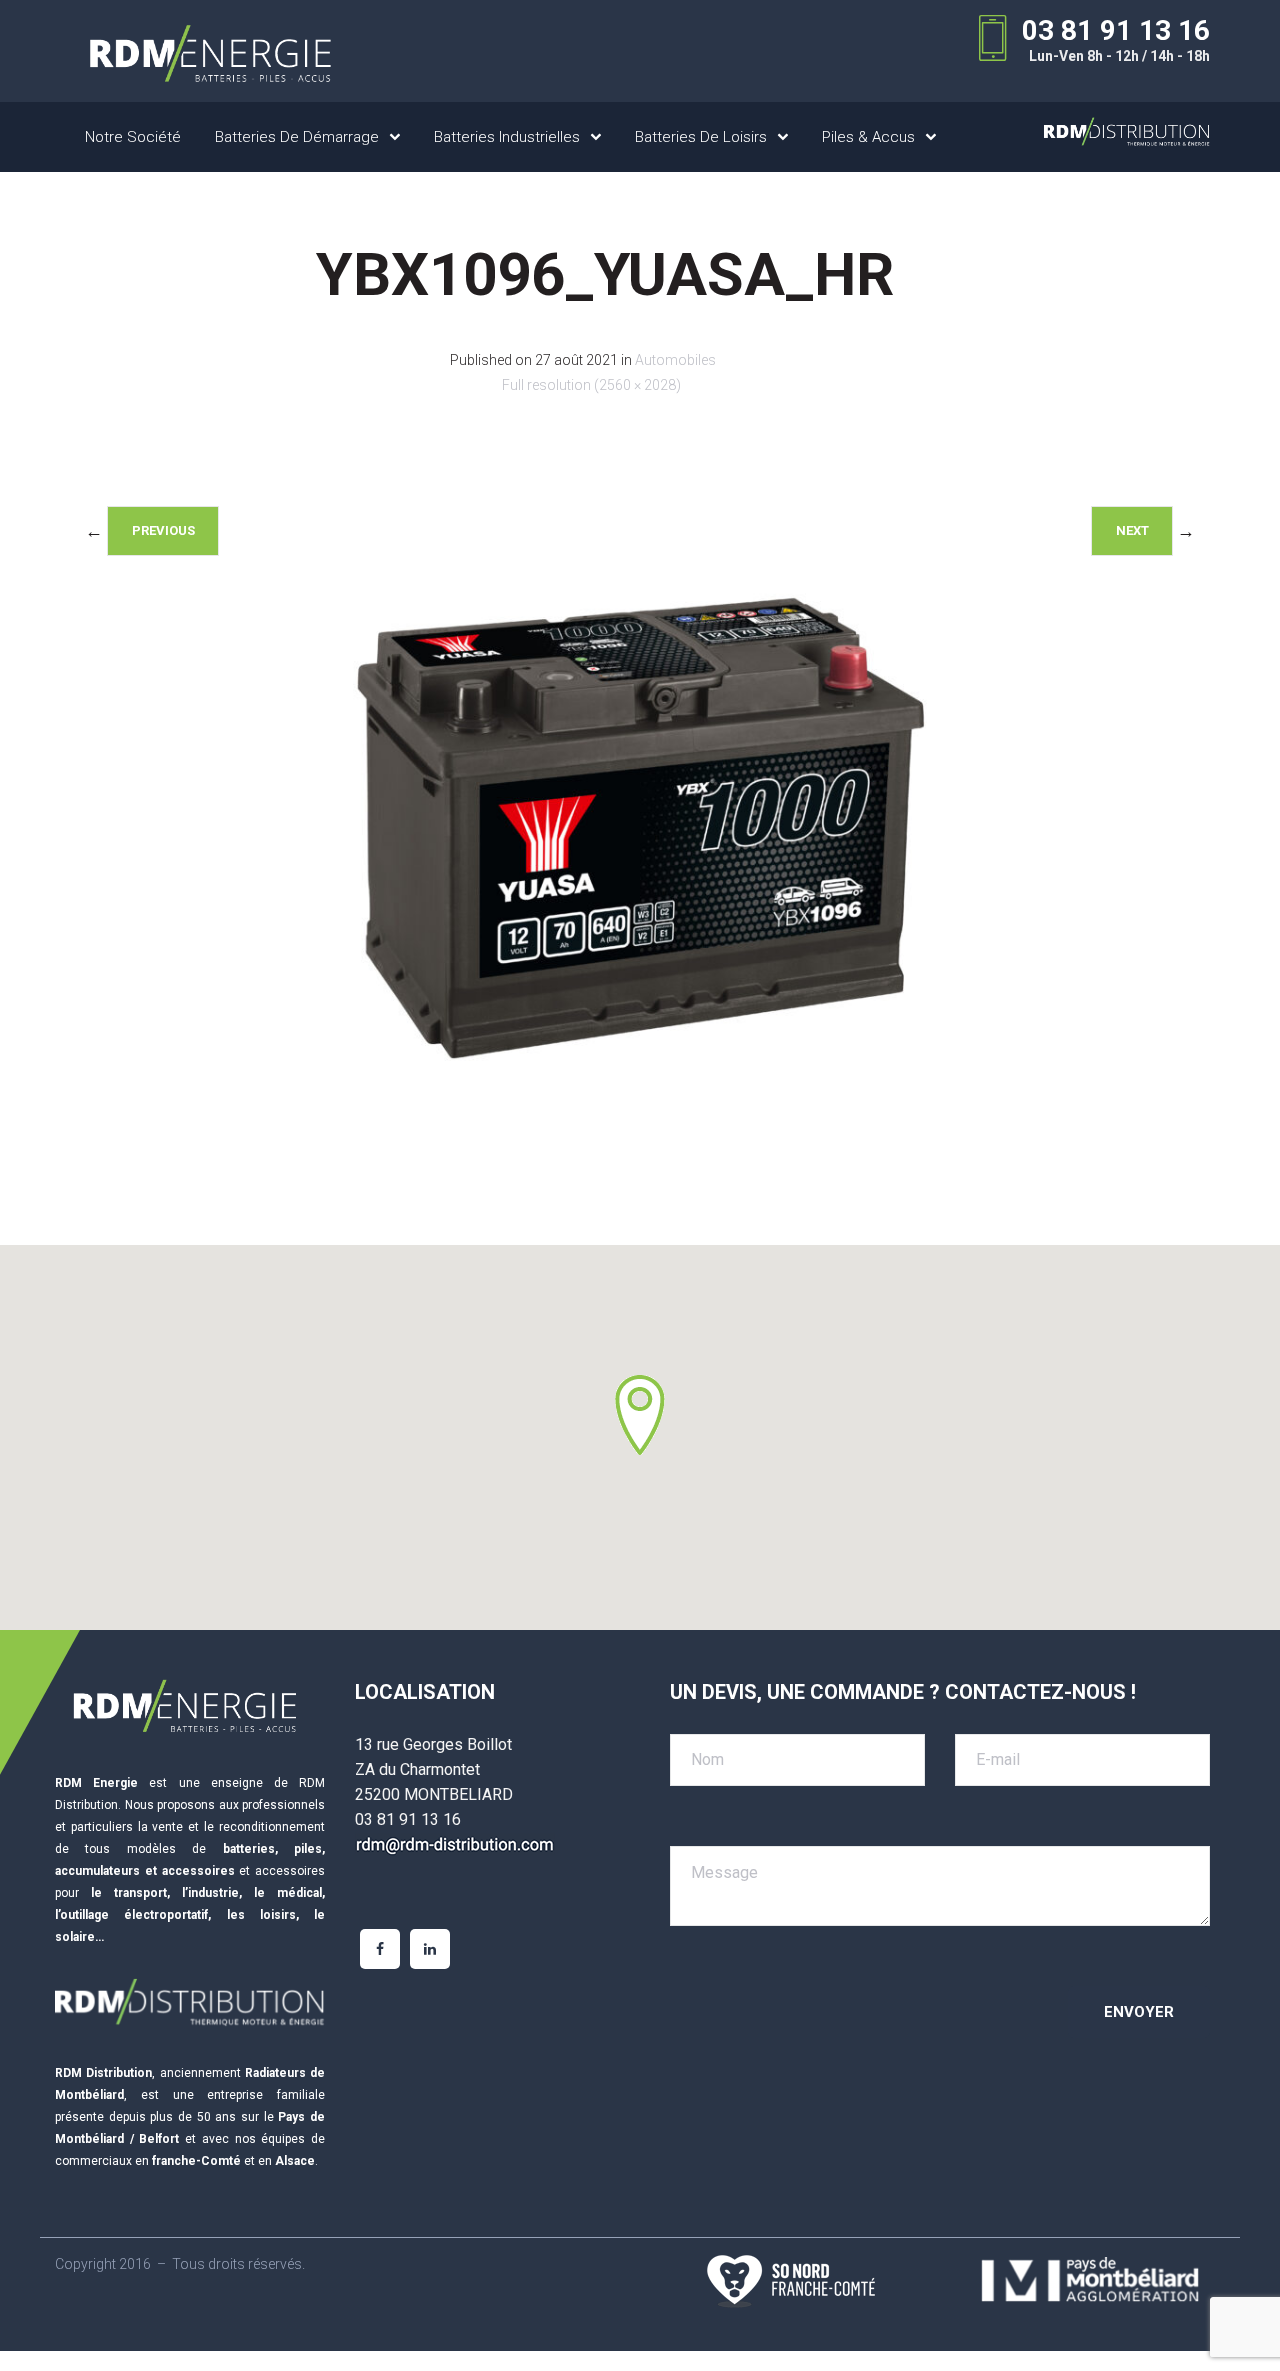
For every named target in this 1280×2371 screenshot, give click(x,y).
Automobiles (675, 360)
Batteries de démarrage (297, 137)
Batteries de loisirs (701, 137)
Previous (163, 530)
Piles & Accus (868, 137)
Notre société (133, 137)
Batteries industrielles (507, 137)
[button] (640, 1415)
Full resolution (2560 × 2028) (591, 385)
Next (1132, 530)
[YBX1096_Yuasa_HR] (640, 1152)
